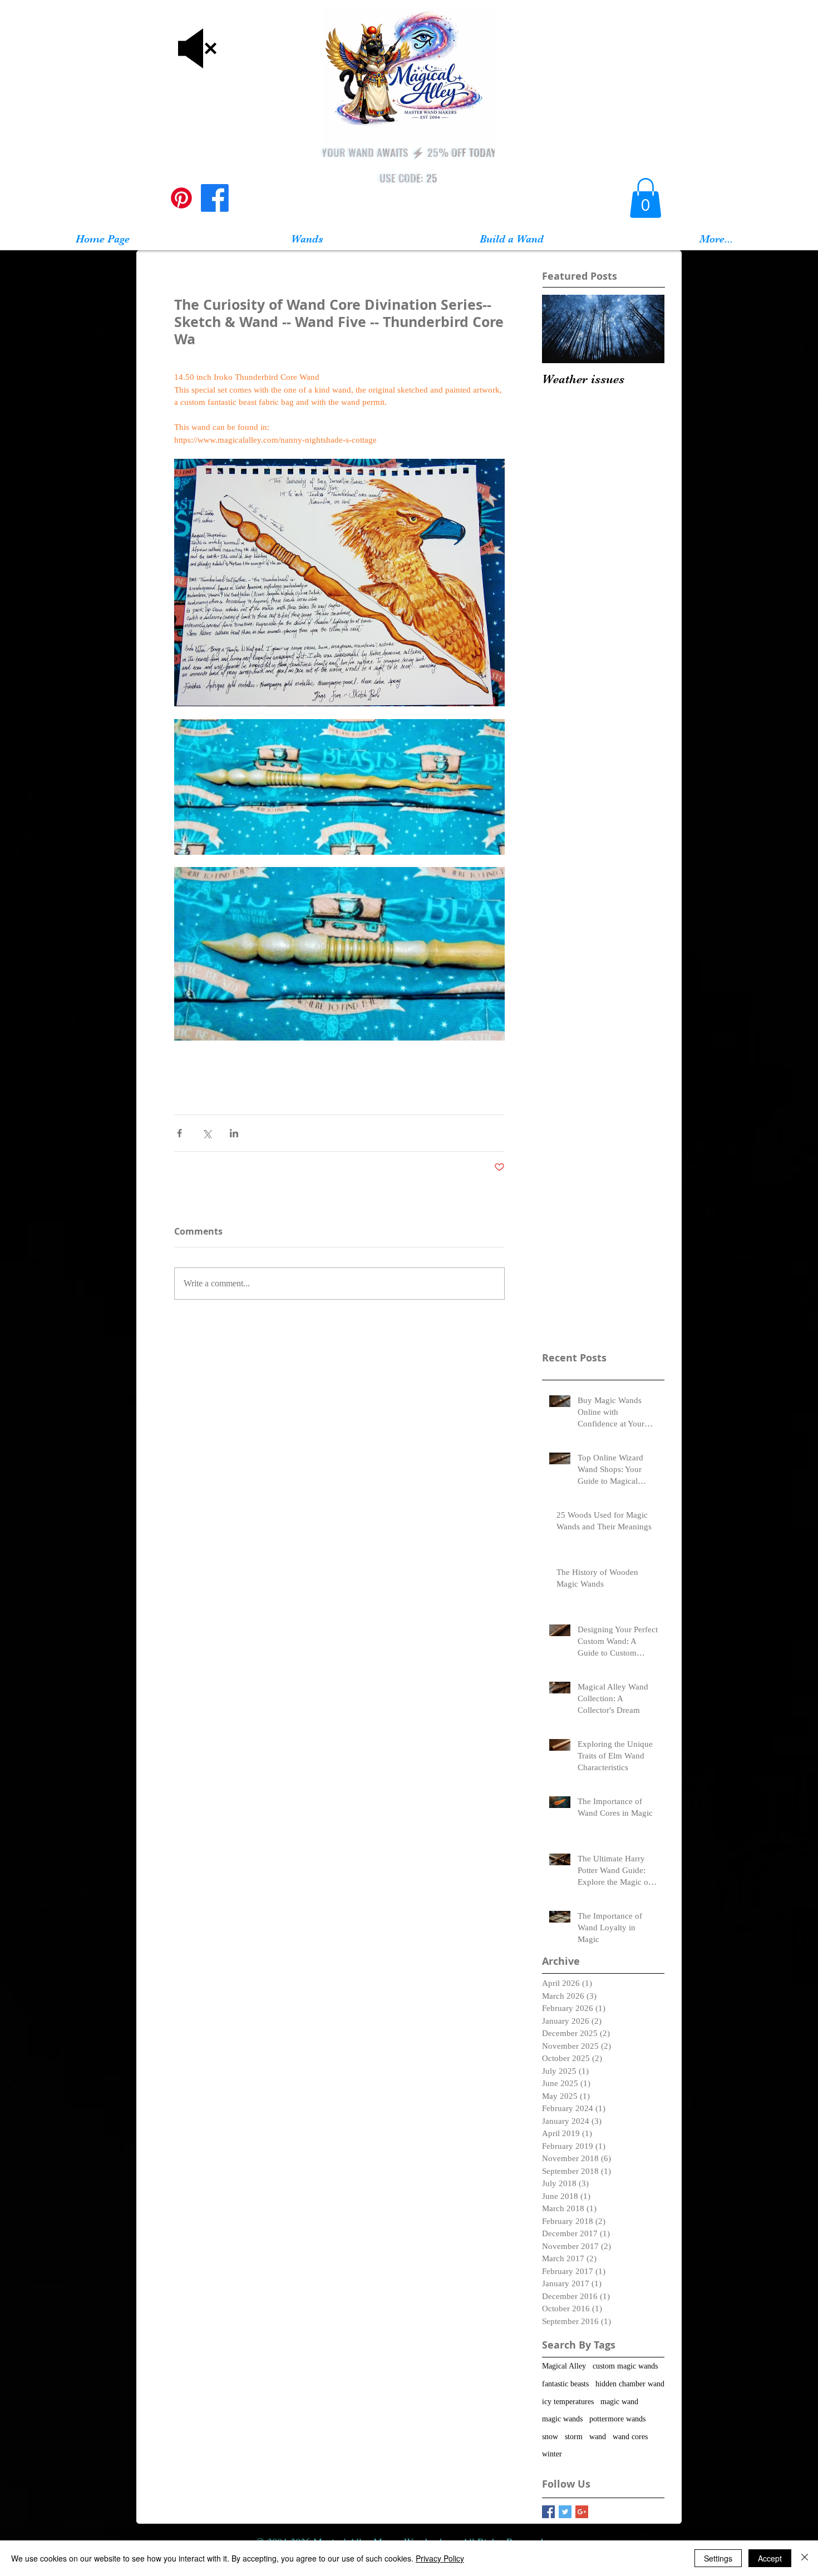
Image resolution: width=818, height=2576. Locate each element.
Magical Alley (564, 2366)
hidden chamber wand (630, 2384)
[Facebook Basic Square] (548, 2512)
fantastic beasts (565, 2384)
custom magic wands (625, 2366)
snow (550, 2437)
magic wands (562, 2419)
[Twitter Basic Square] (565, 2512)
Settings (718, 2558)
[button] (645, 198)
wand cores (630, 2437)
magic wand (619, 2402)
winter (552, 2454)
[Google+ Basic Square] (582, 2512)
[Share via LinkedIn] (234, 1133)
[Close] (805, 2558)
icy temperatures (568, 2402)
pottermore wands (617, 2419)
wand (598, 2437)
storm (574, 2437)
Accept (770, 2558)
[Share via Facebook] (179, 1133)
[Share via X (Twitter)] (207, 1133)
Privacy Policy (440, 2558)
